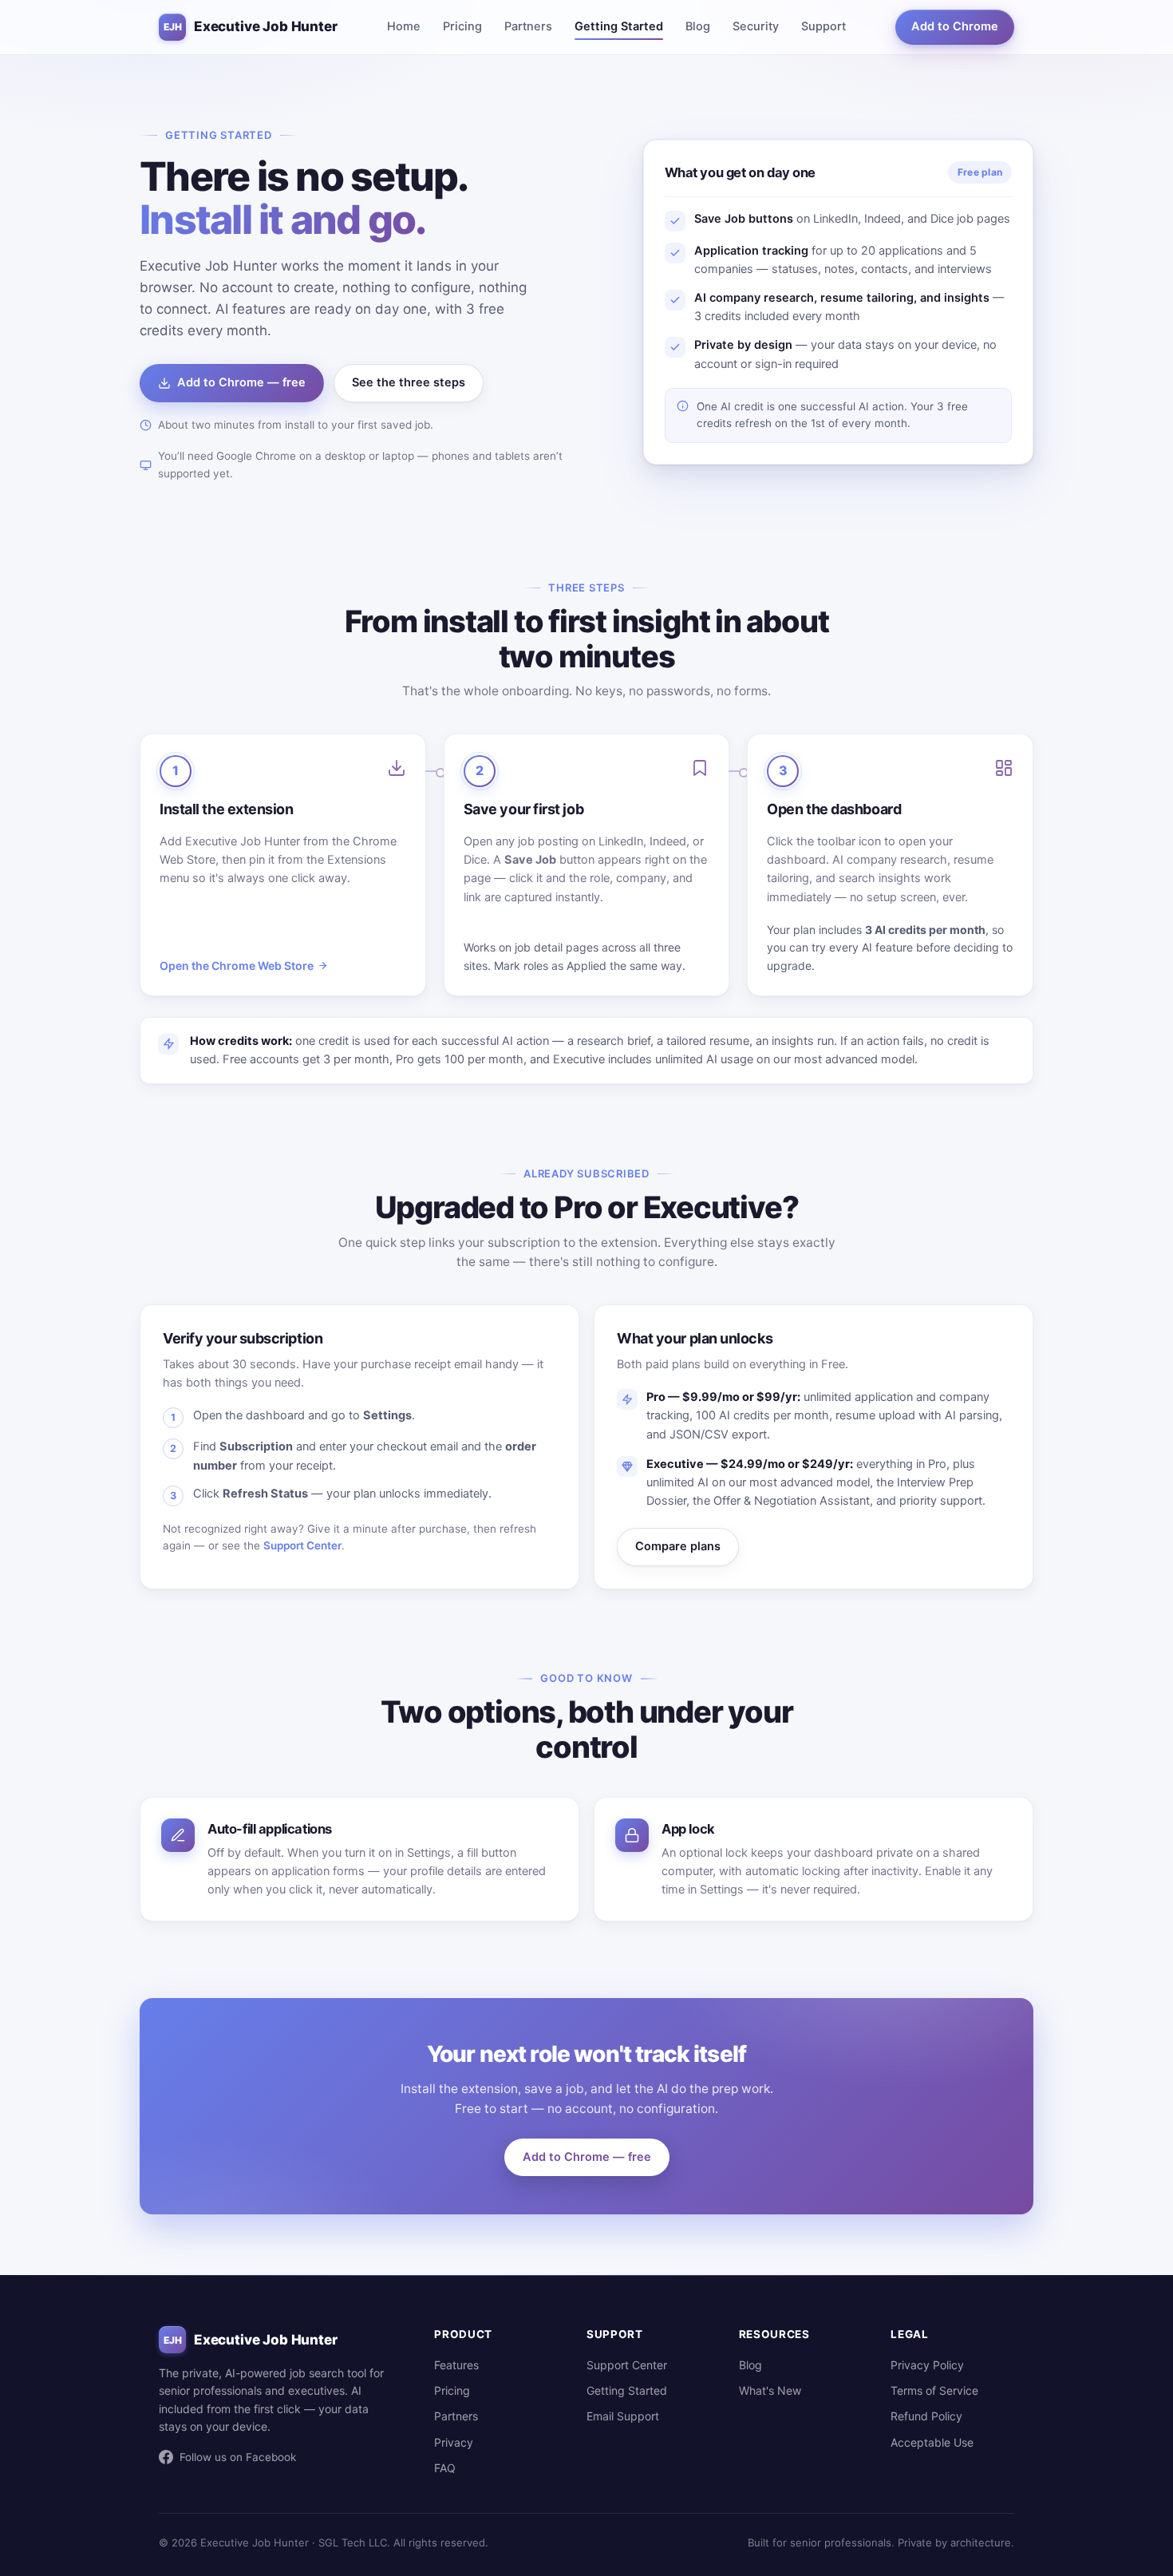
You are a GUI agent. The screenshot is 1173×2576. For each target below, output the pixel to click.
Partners (528, 26)
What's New (770, 2390)
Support (823, 26)
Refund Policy (926, 2416)
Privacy (454, 2442)
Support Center (302, 1545)
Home (404, 26)
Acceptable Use (932, 2442)
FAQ (445, 2468)
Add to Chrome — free (241, 382)
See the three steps (409, 382)
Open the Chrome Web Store (237, 966)
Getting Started (619, 26)
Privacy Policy (927, 2365)
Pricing (462, 26)
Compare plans (678, 1546)
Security (756, 26)
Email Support (623, 2416)
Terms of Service (934, 2390)
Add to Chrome (955, 26)
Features (456, 2365)
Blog (698, 26)
